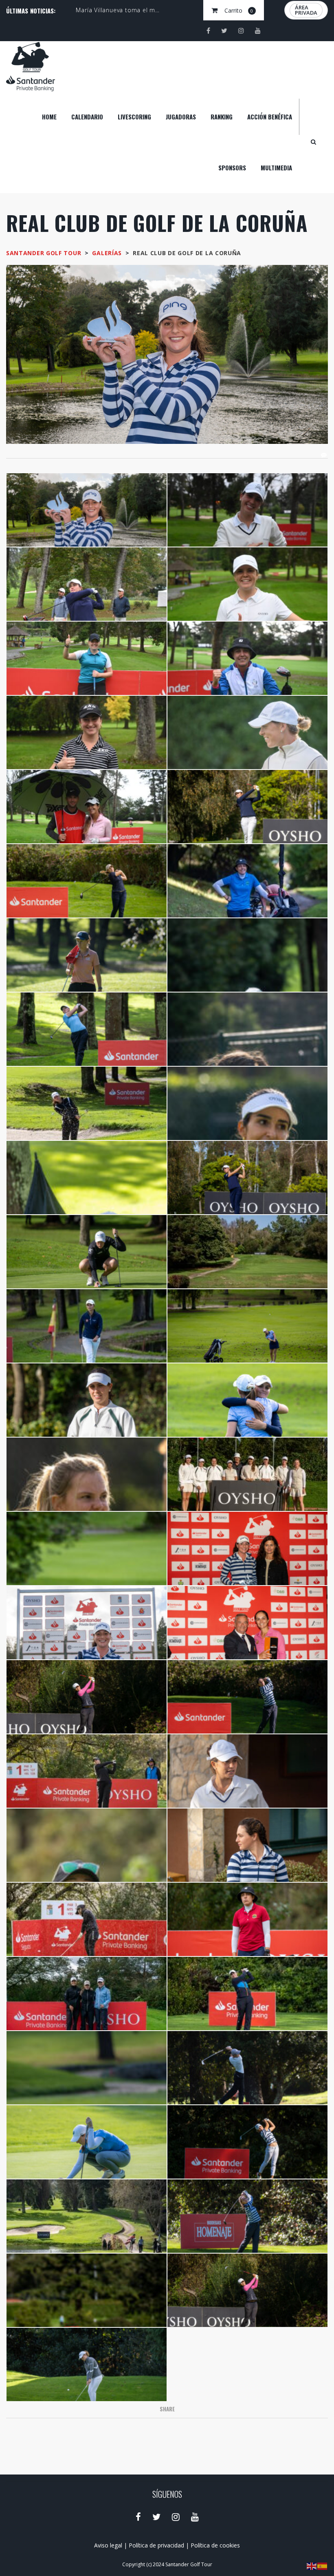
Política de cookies (215, 2545)
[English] (312, 2566)
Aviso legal (108, 2545)
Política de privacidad (156, 2545)
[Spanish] (323, 2566)
